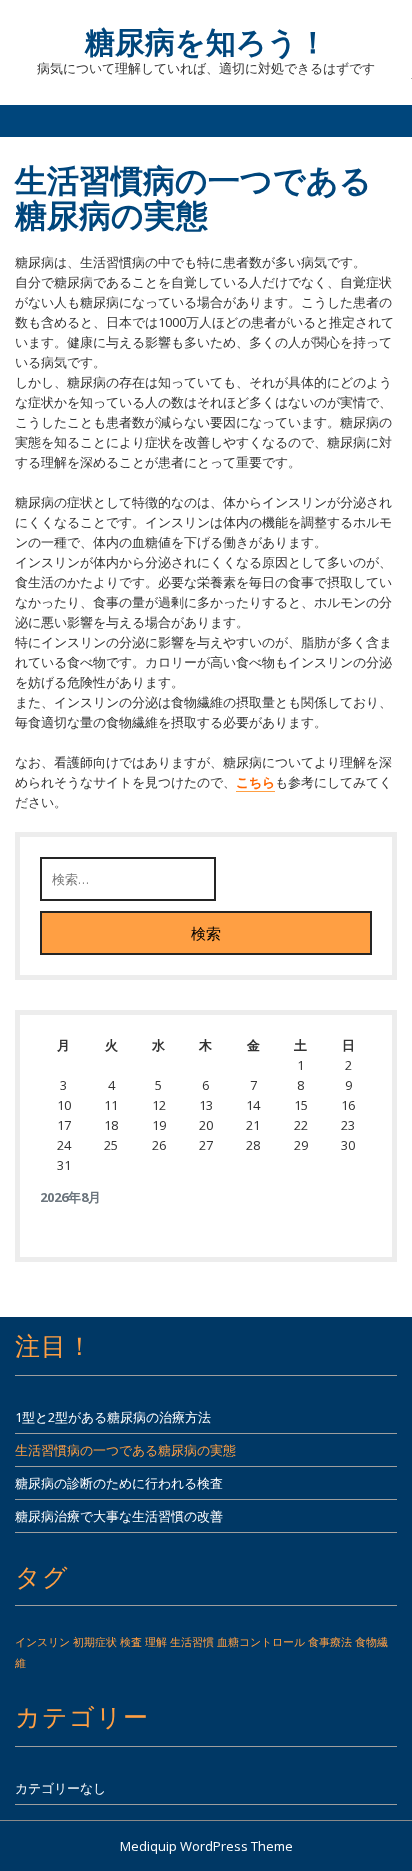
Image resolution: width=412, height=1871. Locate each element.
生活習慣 (192, 1642)
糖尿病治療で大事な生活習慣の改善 (119, 1516)
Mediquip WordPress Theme (206, 1846)
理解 (156, 1642)
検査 (131, 1642)
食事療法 (330, 1642)
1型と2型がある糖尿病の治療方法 (113, 1417)
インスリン (42, 1642)
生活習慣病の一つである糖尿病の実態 (125, 1450)
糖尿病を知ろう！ (206, 41)
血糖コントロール (261, 1642)
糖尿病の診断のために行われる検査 (119, 1483)
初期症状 (95, 1642)
